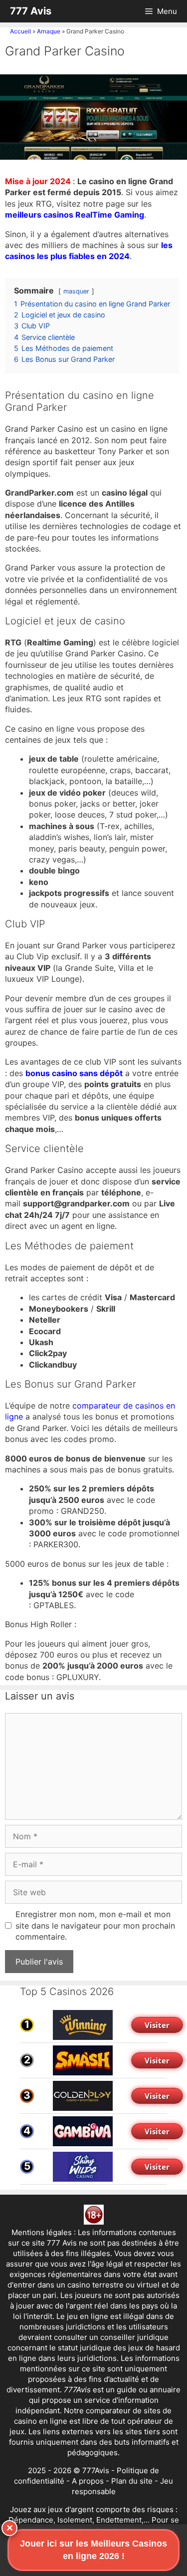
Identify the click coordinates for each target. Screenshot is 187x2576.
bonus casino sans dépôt (74, 1073)
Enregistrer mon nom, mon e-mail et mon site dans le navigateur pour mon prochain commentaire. (95, 1925)
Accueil (20, 31)
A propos (88, 2481)
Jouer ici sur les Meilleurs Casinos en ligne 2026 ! (93, 2550)
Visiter (157, 2025)
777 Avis (31, 11)
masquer (76, 291)
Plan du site (132, 2481)
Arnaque (49, 31)
